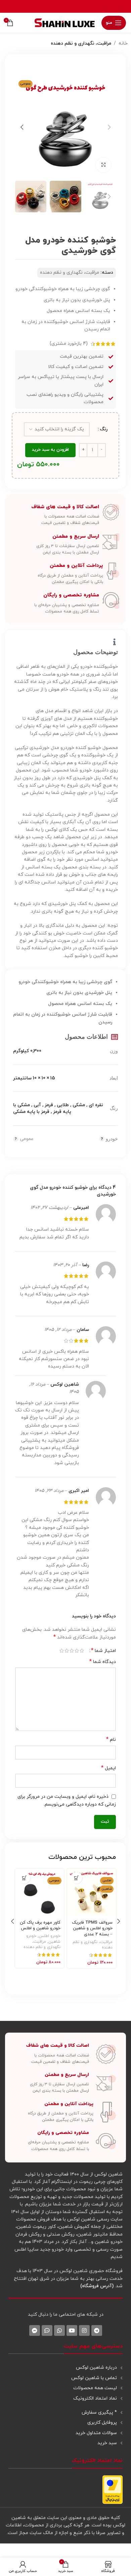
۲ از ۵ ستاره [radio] (77, 1651)
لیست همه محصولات (95, 2388)
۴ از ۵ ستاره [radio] (67, 1651)
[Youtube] (72, 2330)
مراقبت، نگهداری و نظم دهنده (81, 43)
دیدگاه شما (103, 1662)
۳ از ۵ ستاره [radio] (72, 1651)
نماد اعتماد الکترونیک (95, 2398)
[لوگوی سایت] (65, 22)
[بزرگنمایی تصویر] (103, 165)
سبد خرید (107, 2443)
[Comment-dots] (47, 2330)
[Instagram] (84, 2330)
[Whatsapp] (59, 2330)
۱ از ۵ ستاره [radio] (82, 1651)
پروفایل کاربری (102, 2423)
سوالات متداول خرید (96, 2433)
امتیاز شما (103, 1651)
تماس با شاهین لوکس (94, 2378)
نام (111, 1740)
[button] (109, 127)
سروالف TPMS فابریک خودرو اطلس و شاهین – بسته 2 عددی (92, 1928)
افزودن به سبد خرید (50, 450)
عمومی (27, 1139)
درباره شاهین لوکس (96, 2368)
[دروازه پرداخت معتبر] (113, 2489)
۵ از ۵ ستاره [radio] (62, 1651)
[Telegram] (97, 2330)
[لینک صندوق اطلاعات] (65, 515)
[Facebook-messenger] (35, 2330)
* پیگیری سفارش (99, 2412)
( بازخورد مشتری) (69, 344)
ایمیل (108, 1768)
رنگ (104, 429)
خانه (123, 43)
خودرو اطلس (50, 1936)
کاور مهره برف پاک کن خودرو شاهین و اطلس (40, 1926)
